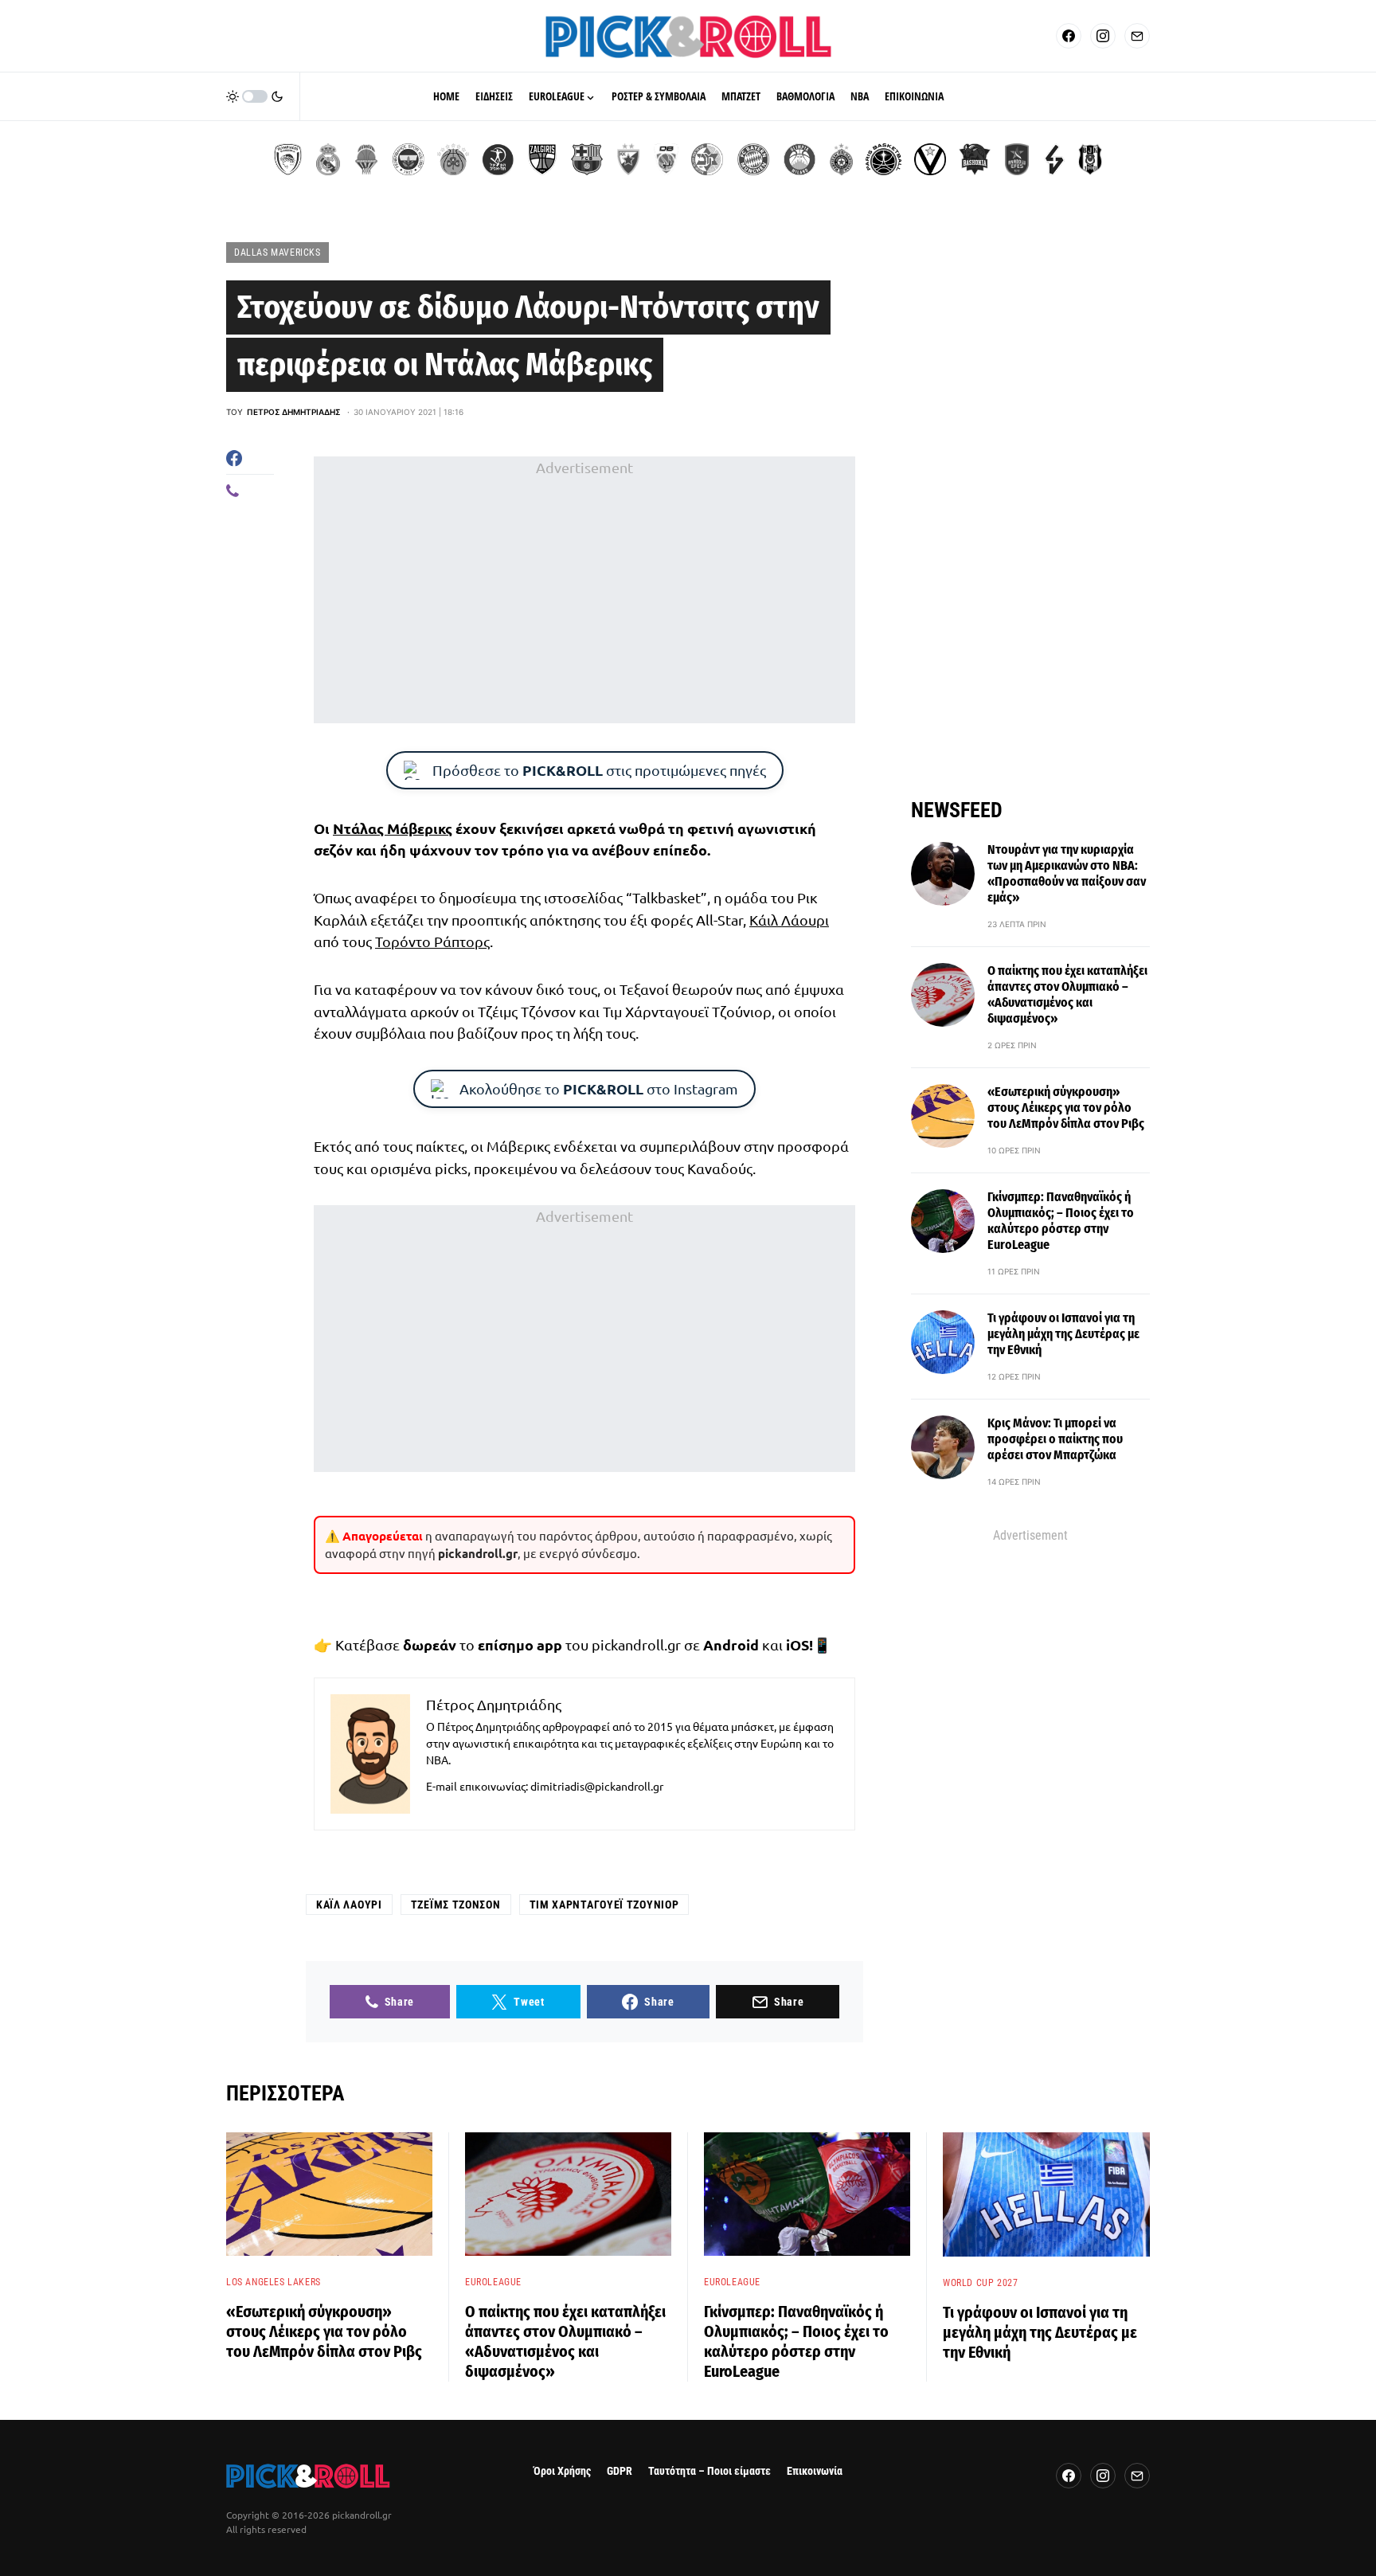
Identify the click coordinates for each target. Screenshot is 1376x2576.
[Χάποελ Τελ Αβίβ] (498, 159)
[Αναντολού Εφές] (1017, 159)
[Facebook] (1069, 36)
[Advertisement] (584, 590)
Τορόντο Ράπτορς (432, 941)
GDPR (620, 2471)
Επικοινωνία (815, 2471)
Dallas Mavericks (278, 253)
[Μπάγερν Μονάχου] (753, 159)
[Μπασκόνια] (975, 159)
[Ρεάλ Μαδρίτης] (328, 159)
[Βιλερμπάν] (1054, 159)
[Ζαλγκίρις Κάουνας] (542, 159)
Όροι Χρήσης (562, 2471)
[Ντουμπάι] (666, 159)
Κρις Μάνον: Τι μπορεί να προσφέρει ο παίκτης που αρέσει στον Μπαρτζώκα (1055, 1439)
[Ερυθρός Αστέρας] (628, 159)
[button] (255, 96)
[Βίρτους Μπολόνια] (930, 159)
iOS (797, 1644)
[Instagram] (1103, 36)
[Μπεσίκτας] (1090, 159)
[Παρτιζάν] (841, 159)
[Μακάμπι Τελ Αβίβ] (707, 159)
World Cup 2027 (980, 2283)
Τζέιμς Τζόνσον (456, 1905)
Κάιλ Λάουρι (789, 920)
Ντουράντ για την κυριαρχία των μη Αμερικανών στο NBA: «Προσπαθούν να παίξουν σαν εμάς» (1067, 873)
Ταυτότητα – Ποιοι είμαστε (709, 2471)
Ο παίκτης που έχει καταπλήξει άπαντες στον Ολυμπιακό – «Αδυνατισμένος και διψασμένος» (1067, 994)
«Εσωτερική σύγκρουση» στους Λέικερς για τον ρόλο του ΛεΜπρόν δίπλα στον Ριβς (1066, 1108)
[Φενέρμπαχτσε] (408, 159)
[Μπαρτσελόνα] (587, 159)
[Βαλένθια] (366, 159)
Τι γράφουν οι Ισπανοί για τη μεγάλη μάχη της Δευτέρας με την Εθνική (1063, 1334)
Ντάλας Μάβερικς (393, 828)
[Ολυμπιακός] (288, 159)
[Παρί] (883, 159)
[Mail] (1137, 36)
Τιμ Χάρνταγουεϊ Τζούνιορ (604, 1905)
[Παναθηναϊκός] (453, 159)
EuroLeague (493, 2282)
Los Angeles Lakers (274, 2282)
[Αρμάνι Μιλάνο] (799, 159)
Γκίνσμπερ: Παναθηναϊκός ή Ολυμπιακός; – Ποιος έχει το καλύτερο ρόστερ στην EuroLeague (1061, 1221)
